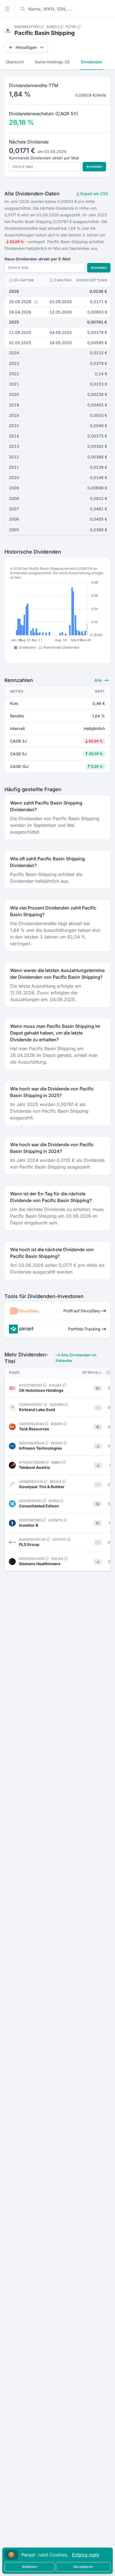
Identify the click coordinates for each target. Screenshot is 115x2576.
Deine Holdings (52, 62)
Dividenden (92, 62)
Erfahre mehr (86, 2555)
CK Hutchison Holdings (41, 1390)
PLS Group (29, 1544)
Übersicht (15, 62)
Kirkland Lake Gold (37, 1410)
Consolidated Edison (39, 1506)
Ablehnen (30, 2567)
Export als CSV (94, 194)
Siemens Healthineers (40, 1564)
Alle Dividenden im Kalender (76, 1358)
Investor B (29, 1525)
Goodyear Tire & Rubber (42, 1487)
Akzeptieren (83, 2567)
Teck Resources (34, 1429)
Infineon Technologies (40, 1448)
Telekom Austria (34, 1467)
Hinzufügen (26, 47)
